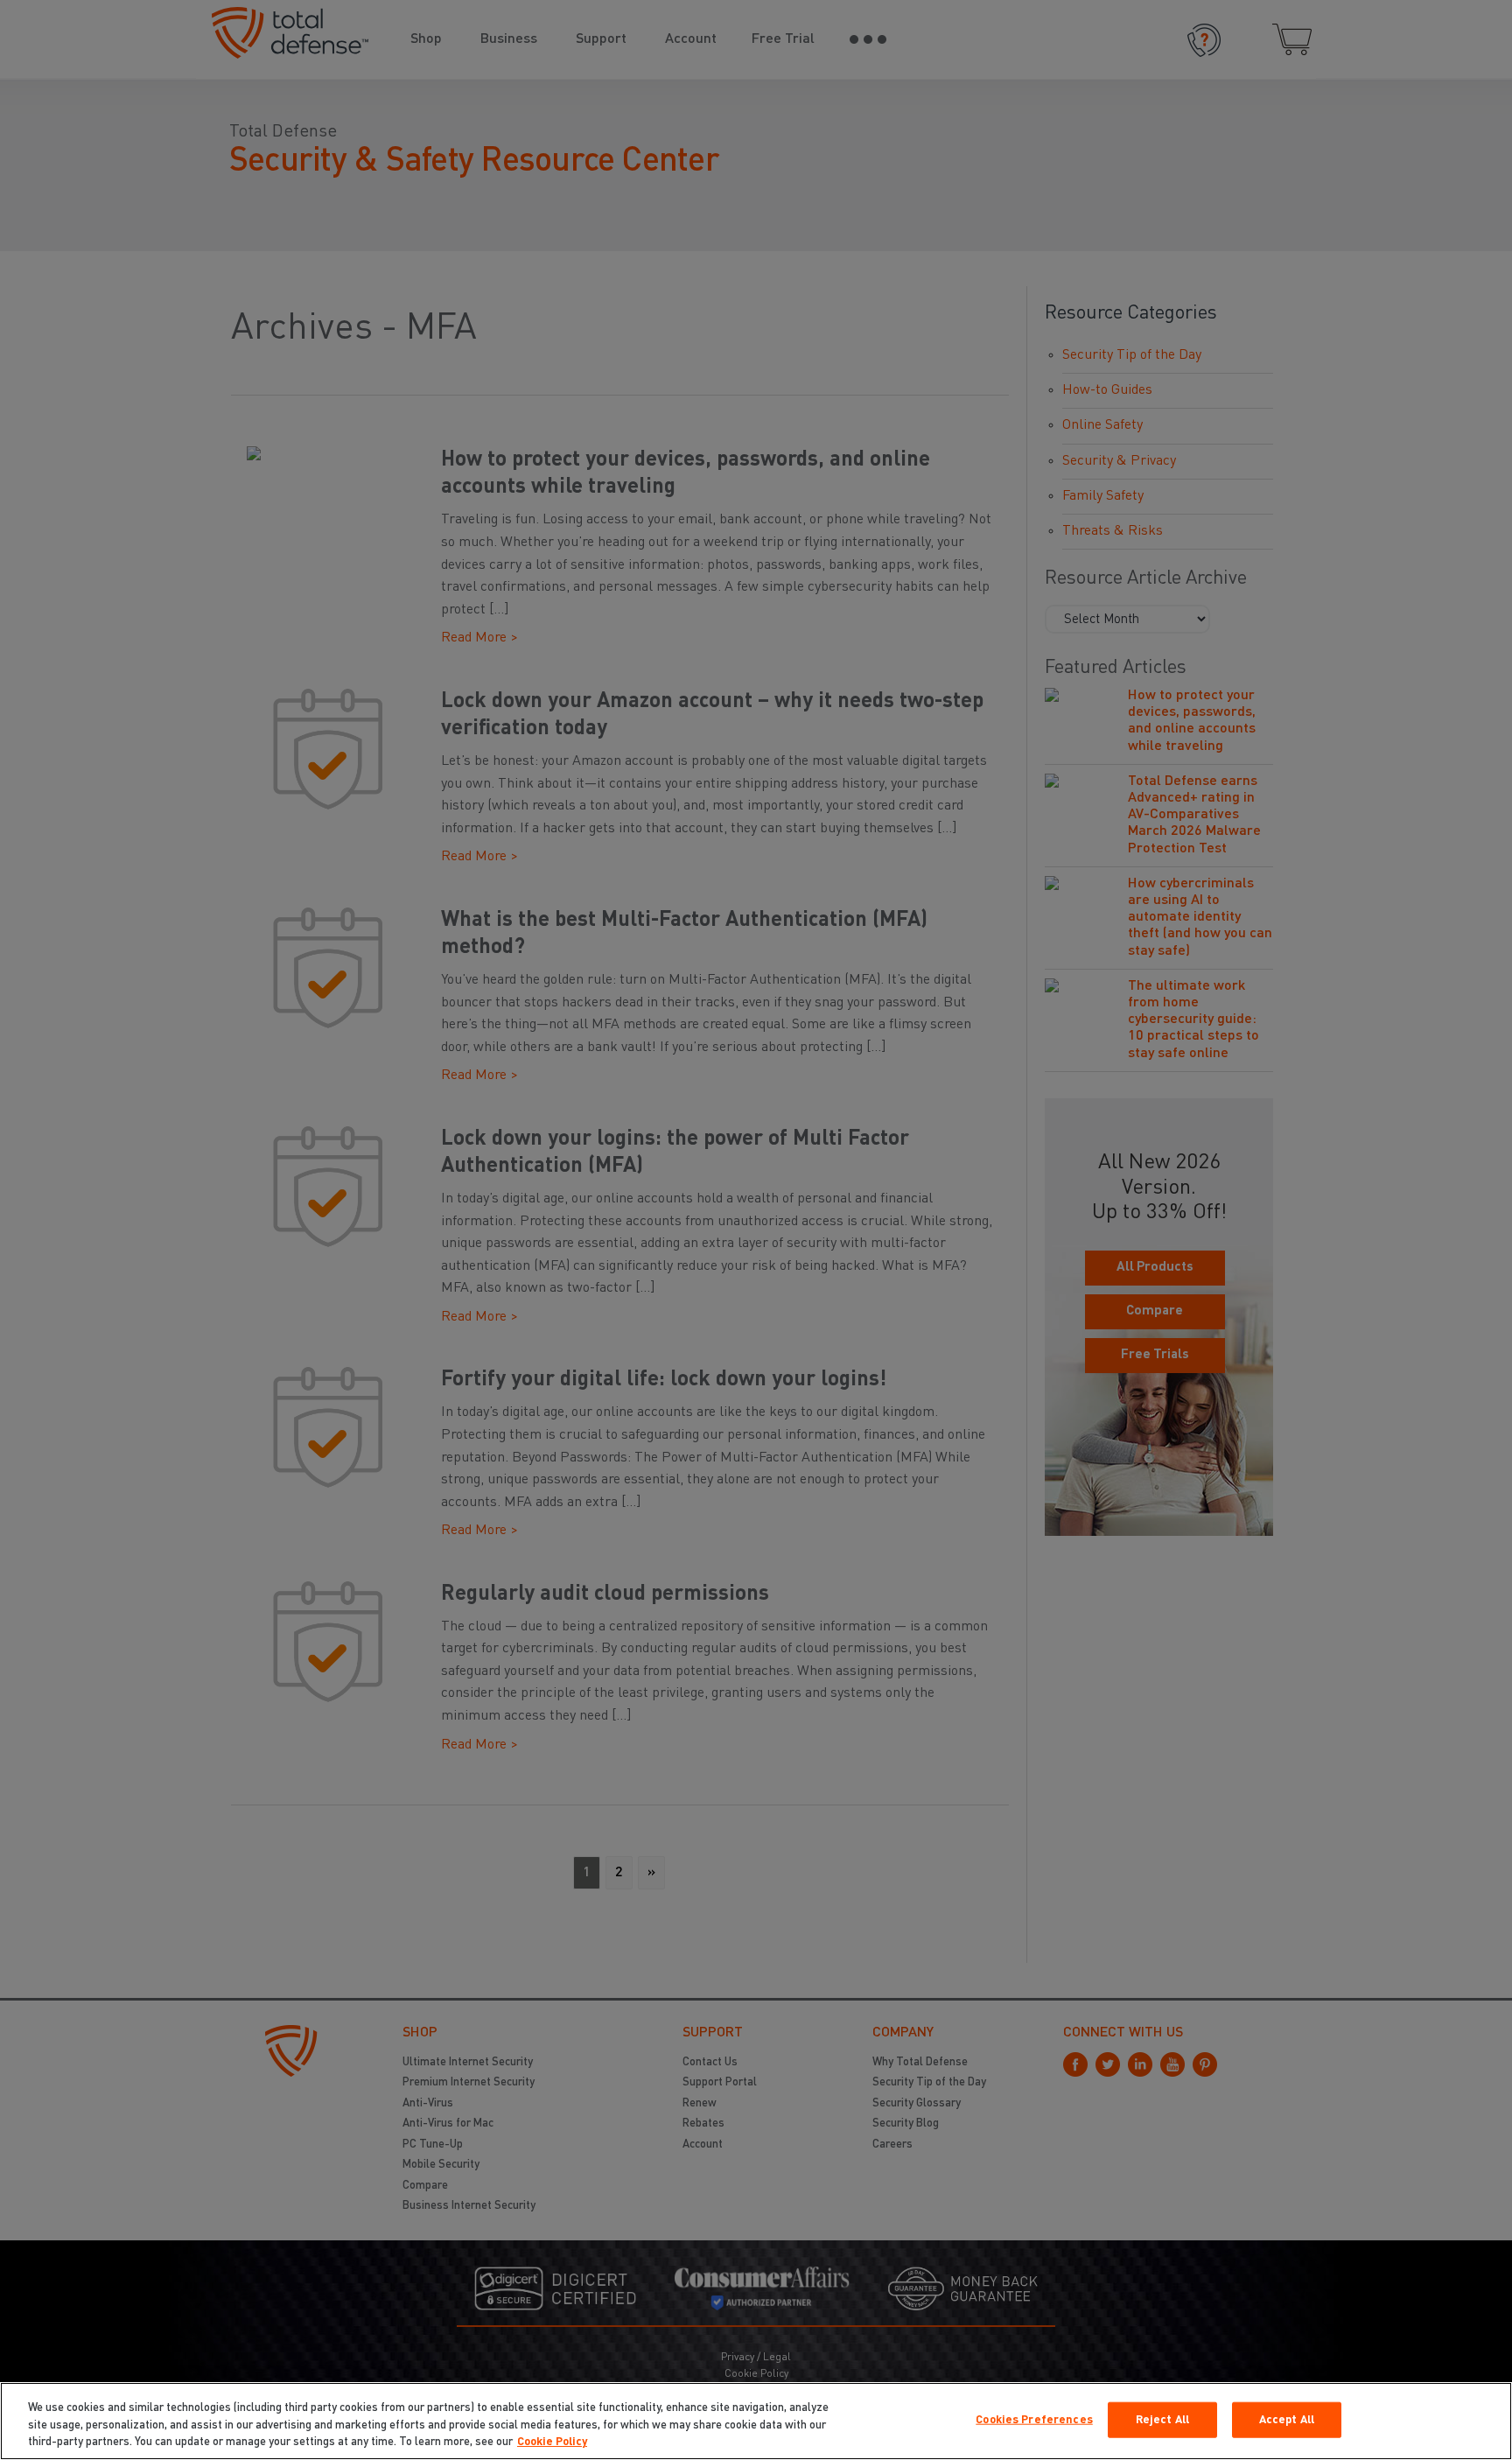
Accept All (1287, 2419)
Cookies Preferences (1034, 2419)
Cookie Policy (552, 2442)
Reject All (1162, 2419)
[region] (756, 2421)
